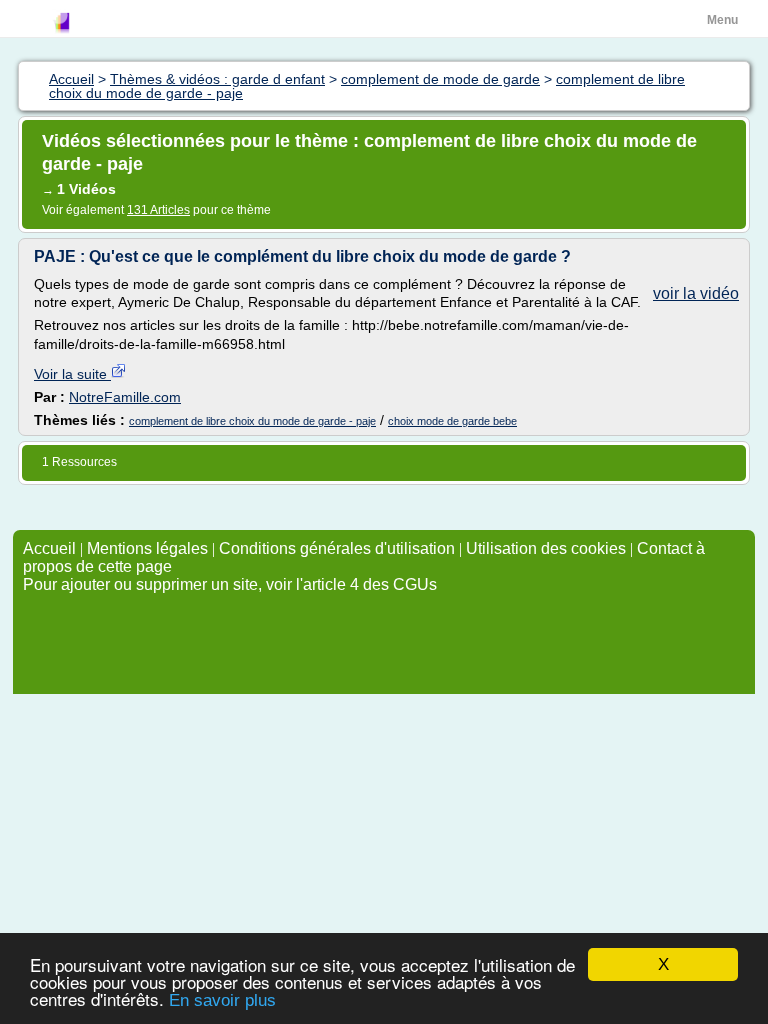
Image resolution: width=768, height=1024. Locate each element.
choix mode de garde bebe (452, 421)
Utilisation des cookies (546, 548)
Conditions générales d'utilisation (337, 548)
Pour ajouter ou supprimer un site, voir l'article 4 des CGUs (230, 584)
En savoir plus (222, 1000)
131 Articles (158, 210)
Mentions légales (147, 548)
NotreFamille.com (125, 397)
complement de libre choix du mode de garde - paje (252, 421)
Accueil (49, 548)
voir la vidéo (696, 293)
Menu (722, 20)
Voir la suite (72, 374)
